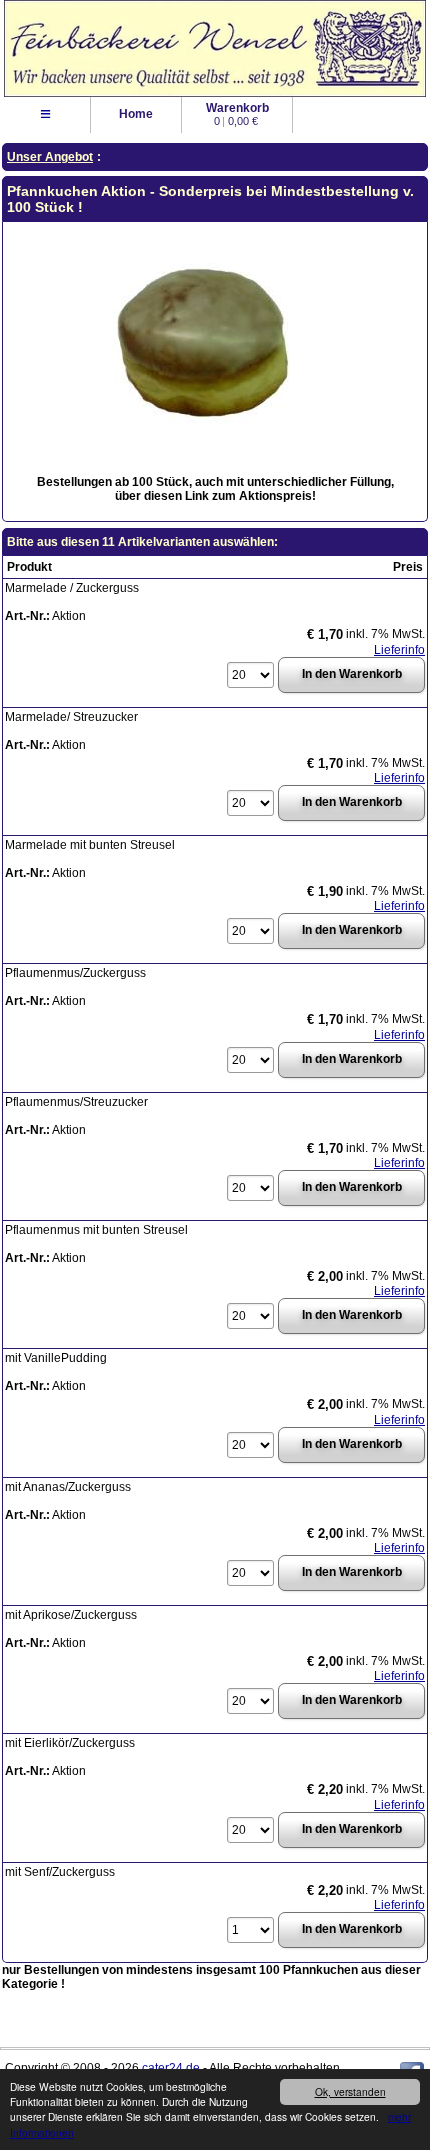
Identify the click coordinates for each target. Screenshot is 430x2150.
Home (136, 114)
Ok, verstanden (350, 2091)
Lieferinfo (399, 650)
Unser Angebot (50, 157)
